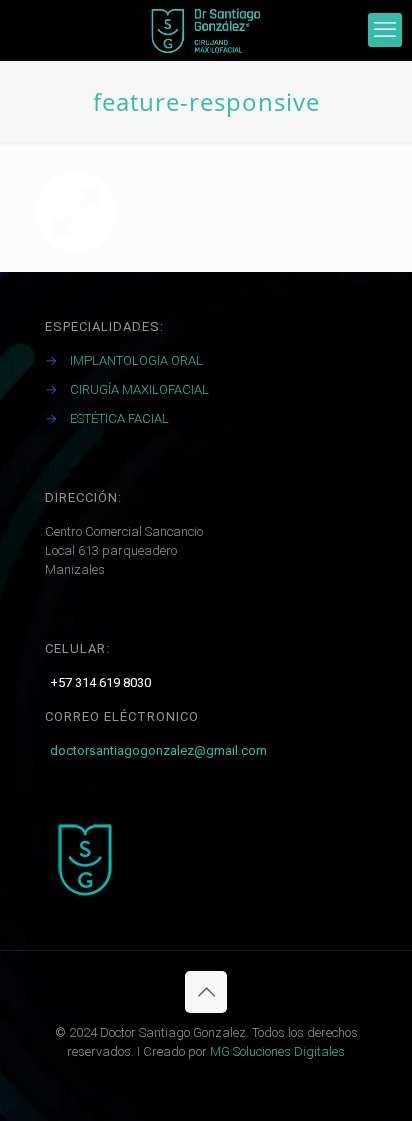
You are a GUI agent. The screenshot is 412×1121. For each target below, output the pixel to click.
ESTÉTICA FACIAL (119, 418)
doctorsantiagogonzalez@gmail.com (158, 750)
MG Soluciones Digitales (277, 1051)
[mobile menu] (385, 30)
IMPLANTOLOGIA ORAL (136, 360)
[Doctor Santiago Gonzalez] (206, 30)
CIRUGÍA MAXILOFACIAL (139, 389)
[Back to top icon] (206, 992)
